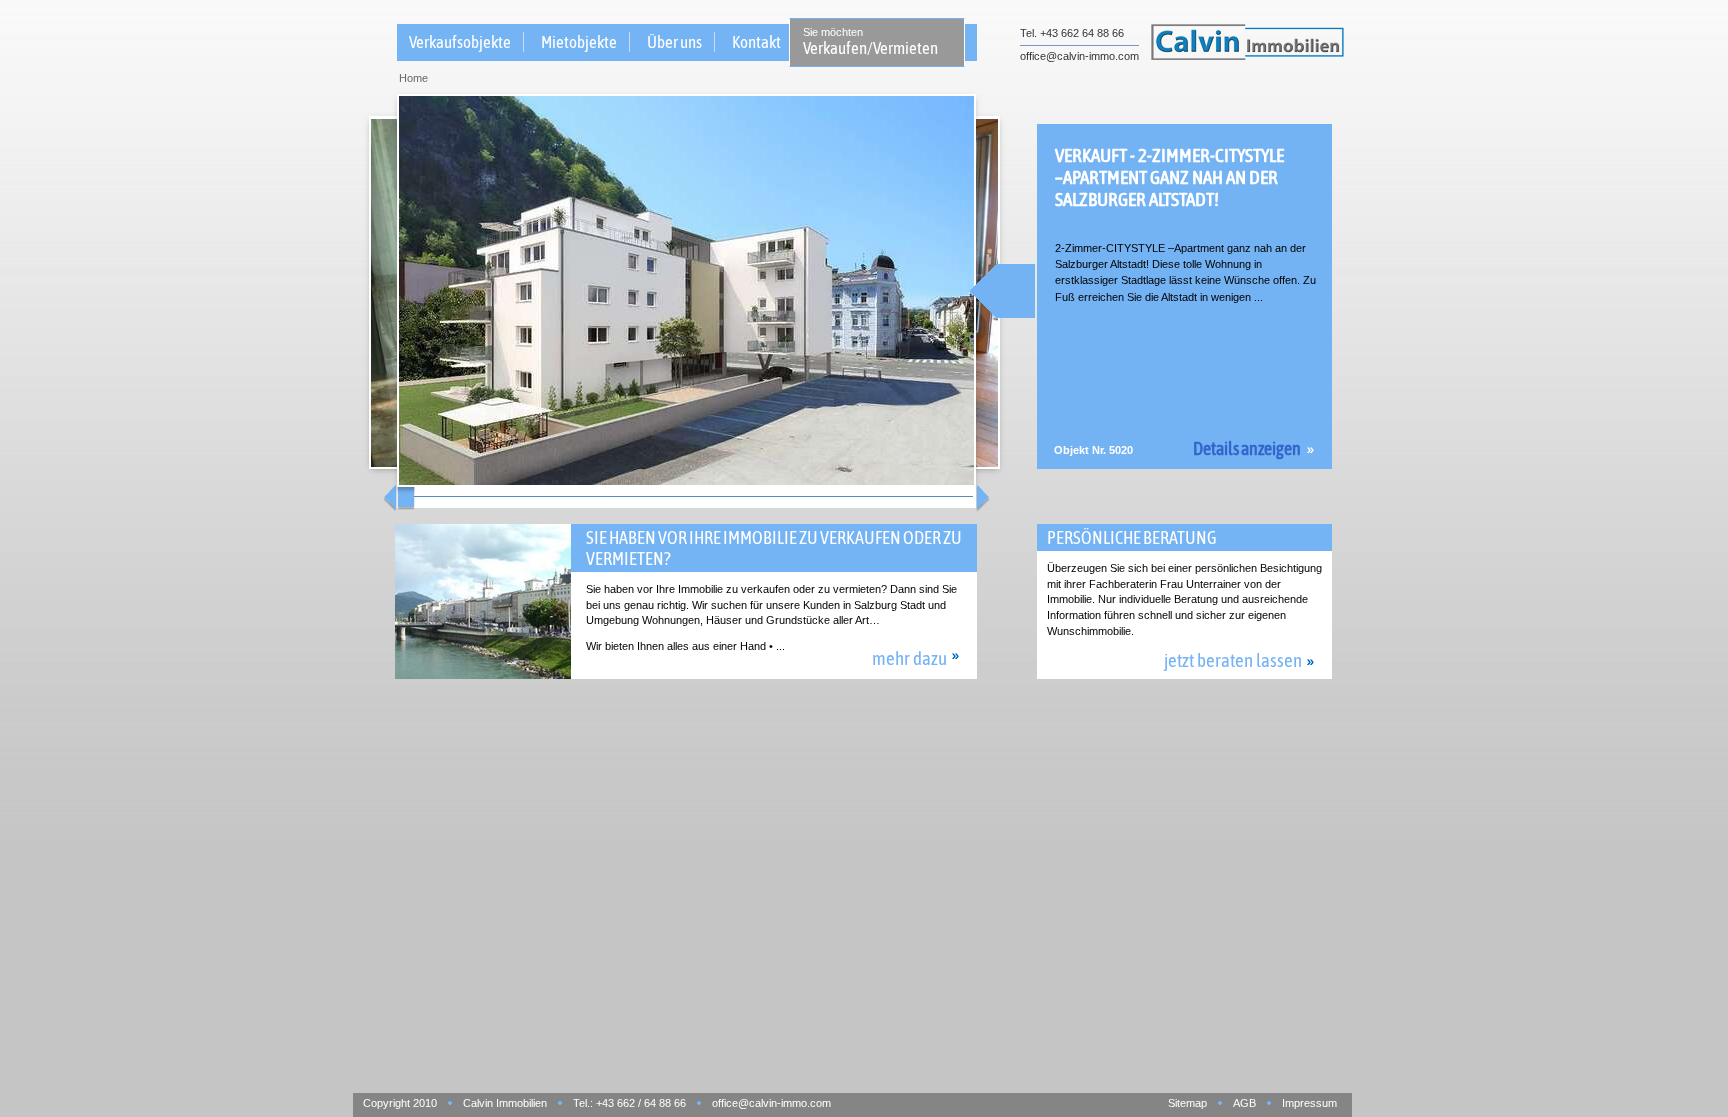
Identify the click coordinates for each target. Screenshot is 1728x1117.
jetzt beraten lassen (1233, 660)
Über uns (674, 42)
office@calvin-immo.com (1079, 56)
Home (413, 78)
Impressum (1309, 1103)
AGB (1244, 1103)
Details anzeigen (1247, 448)
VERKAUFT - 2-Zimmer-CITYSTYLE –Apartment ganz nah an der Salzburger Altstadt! (1169, 177)
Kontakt (756, 42)
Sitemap (1187, 1103)
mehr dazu (909, 658)
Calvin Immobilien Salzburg (1247, 41)
